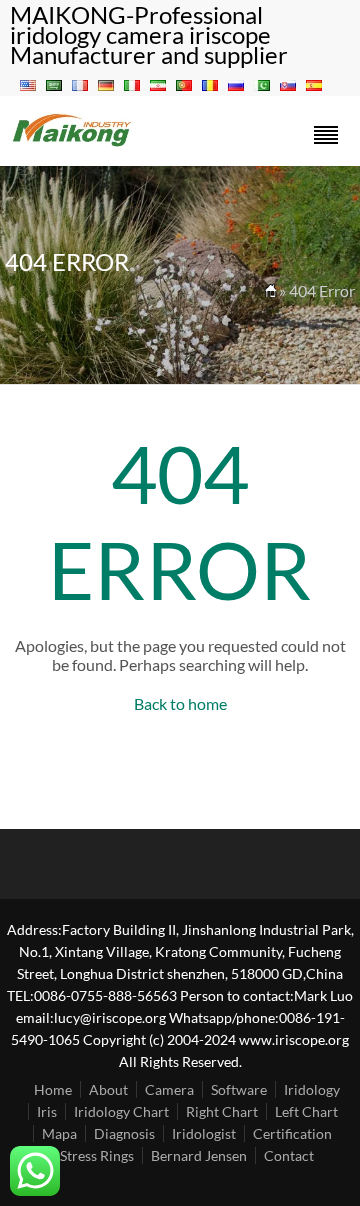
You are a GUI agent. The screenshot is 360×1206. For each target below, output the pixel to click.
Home (53, 1089)
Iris (47, 1111)
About (108, 1089)
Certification (292, 1133)
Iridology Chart (121, 1111)
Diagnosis (124, 1133)
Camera (169, 1089)
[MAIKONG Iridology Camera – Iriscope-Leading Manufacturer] (72, 144)
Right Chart (222, 1111)
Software (239, 1089)
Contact (289, 1155)
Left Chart (306, 1111)
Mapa (59, 1133)
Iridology (312, 1089)
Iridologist (204, 1133)
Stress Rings (97, 1155)
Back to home (180, 703)
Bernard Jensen (199, 1155)
